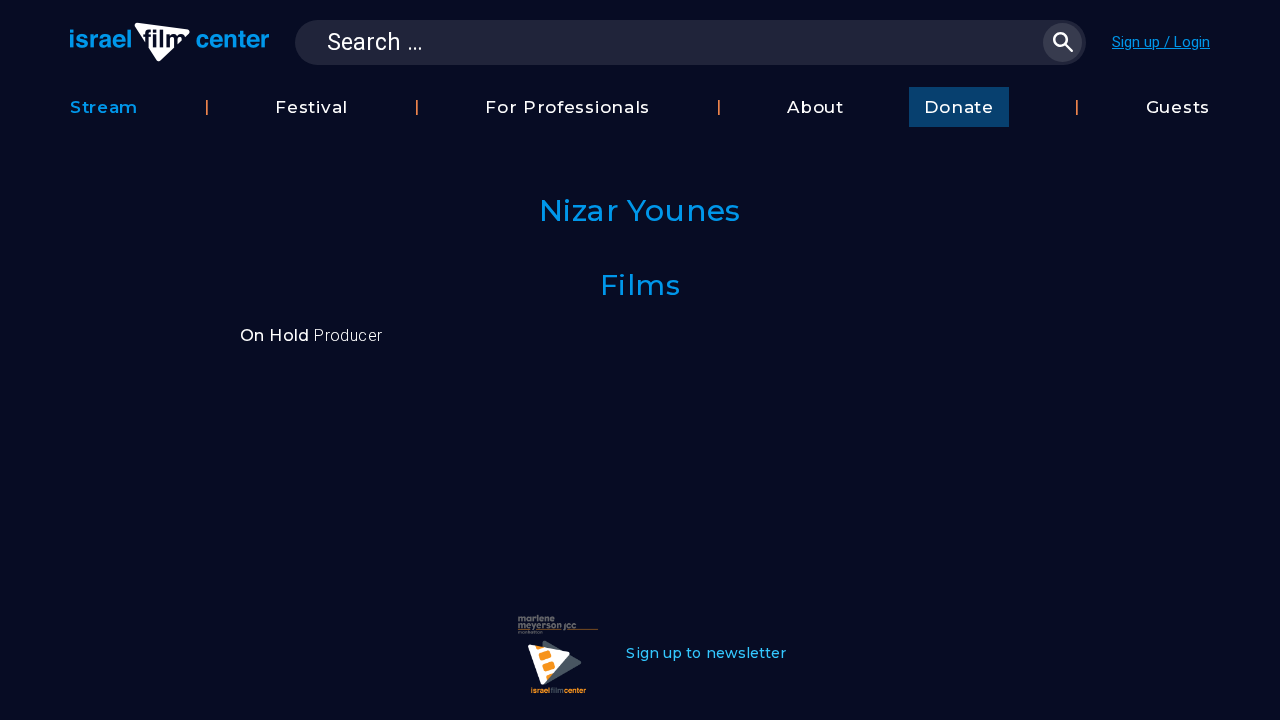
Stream (104, 107)
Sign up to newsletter (706, 653)
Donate (958, 107)
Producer (311, 335)
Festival (311, 107)
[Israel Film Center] (169, 42)
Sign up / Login (1161, 42)
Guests (1178, 107)
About (815, 107)
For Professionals (567, 107)
